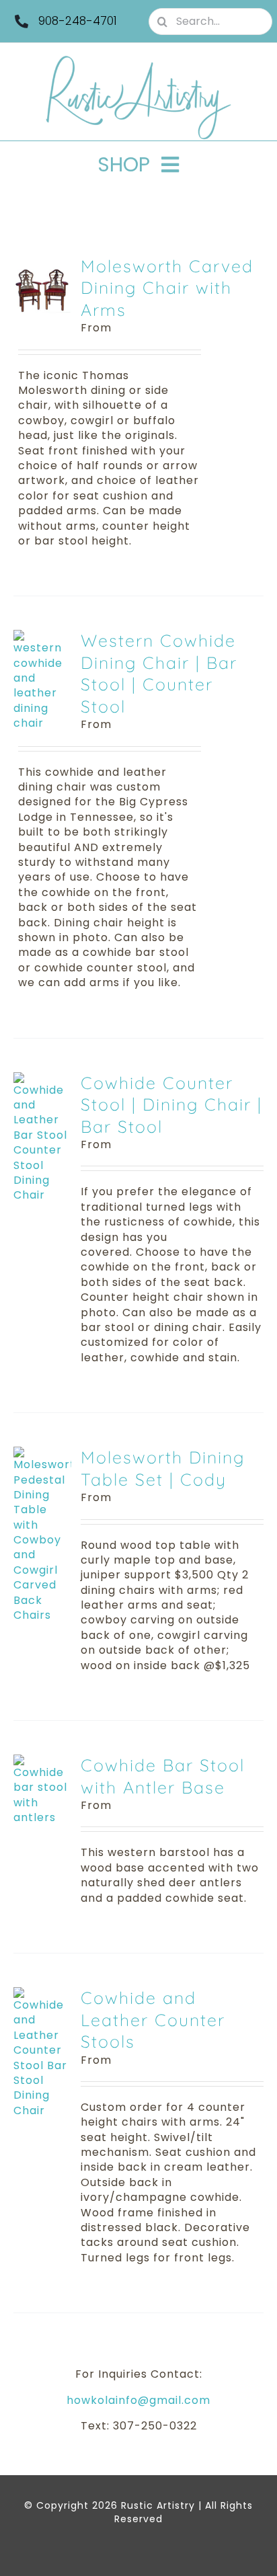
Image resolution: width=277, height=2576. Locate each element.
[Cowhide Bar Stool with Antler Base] (42, 1762)
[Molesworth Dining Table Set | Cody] (42, 1454)
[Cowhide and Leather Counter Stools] (42, 1994)
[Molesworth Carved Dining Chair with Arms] (42, 263)
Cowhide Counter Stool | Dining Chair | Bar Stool (171, 1104)
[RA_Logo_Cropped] (138, 60)
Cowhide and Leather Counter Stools (153, 2019)
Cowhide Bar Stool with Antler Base (163, 1776)
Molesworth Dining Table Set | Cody (163, 1468)
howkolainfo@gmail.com (138, 2400)
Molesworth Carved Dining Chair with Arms (167, 288)
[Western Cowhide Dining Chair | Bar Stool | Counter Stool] (42, 637)
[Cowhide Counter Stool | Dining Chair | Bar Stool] (42, 1079)
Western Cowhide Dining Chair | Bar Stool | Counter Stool (159, 673)
